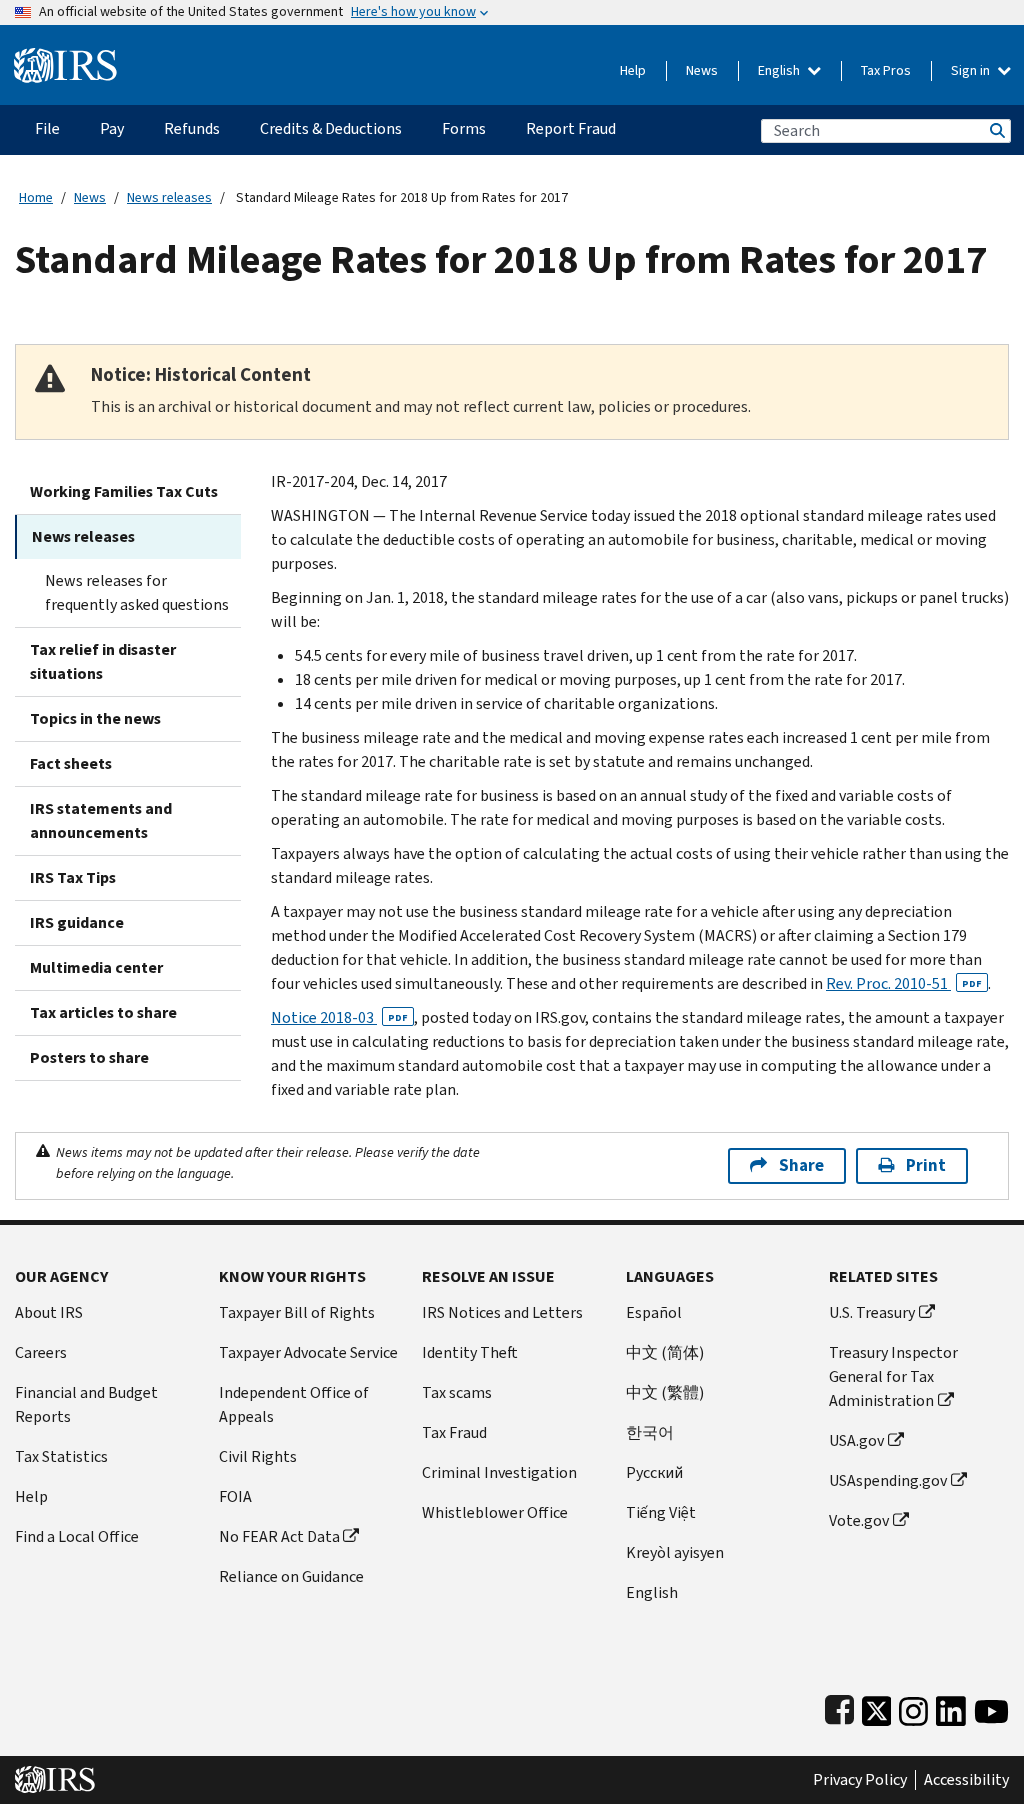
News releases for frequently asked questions (137, 592)
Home (36, 197)
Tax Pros (886, 70)
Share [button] (801, 1165)
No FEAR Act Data (279, 1536)
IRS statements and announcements (101, 820)
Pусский (654, 1472)
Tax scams (457, 1392)
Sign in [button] (972, 70)
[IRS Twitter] (877, 1706)
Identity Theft (470, 1352)
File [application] (47, 128)
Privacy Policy (860, 1780)
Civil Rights (258, 1456)
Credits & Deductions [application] (331, 128)
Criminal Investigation (499, 1472)
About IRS (49, 1312)
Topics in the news (95, 718)
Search (996, 130)
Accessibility (966, 1780)
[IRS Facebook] (839, 1706)
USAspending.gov (888, 1480)
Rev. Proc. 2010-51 (904, 983)
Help (633, 70)
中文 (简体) (665, 1352)
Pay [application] (112, 128)
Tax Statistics (61, 1456)
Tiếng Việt (661, 1512)
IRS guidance (77, 922)
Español (654, 1312)
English (780, 70)
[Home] (65, 57)
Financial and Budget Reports (86, 1404)
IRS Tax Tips (73, 877)
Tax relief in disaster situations (103, 661)
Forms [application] (464, 128)
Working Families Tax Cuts (124, 491)
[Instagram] (913, 1706)
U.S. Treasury (872, 1312)
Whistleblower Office (495, 1512)
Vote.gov (859, 1520)
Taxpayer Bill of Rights (297, 1312)
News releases (169, 197)
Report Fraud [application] (571, 128)
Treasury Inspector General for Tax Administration (893, 1376)
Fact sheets (71, 763)
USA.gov (856, 1440)
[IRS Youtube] (991, 1706)
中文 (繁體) (665, 1392)
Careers (41, 1352)
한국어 (650, 1432)
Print (926, 1165)
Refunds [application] (192, 128)
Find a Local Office (77, 1536)
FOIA (235, 1496)
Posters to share (89, 1057)
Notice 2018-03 (339, 1017)
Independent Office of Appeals (294, 1404)
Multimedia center (96, 967)
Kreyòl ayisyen (675, 1552)
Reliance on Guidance (291, 1576)
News (702, 70)
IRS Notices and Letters (502, 1312)
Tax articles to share (103, 1012)
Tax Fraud (454, 1432)
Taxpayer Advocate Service (308, 1352)
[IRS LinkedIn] (951, 1706)
